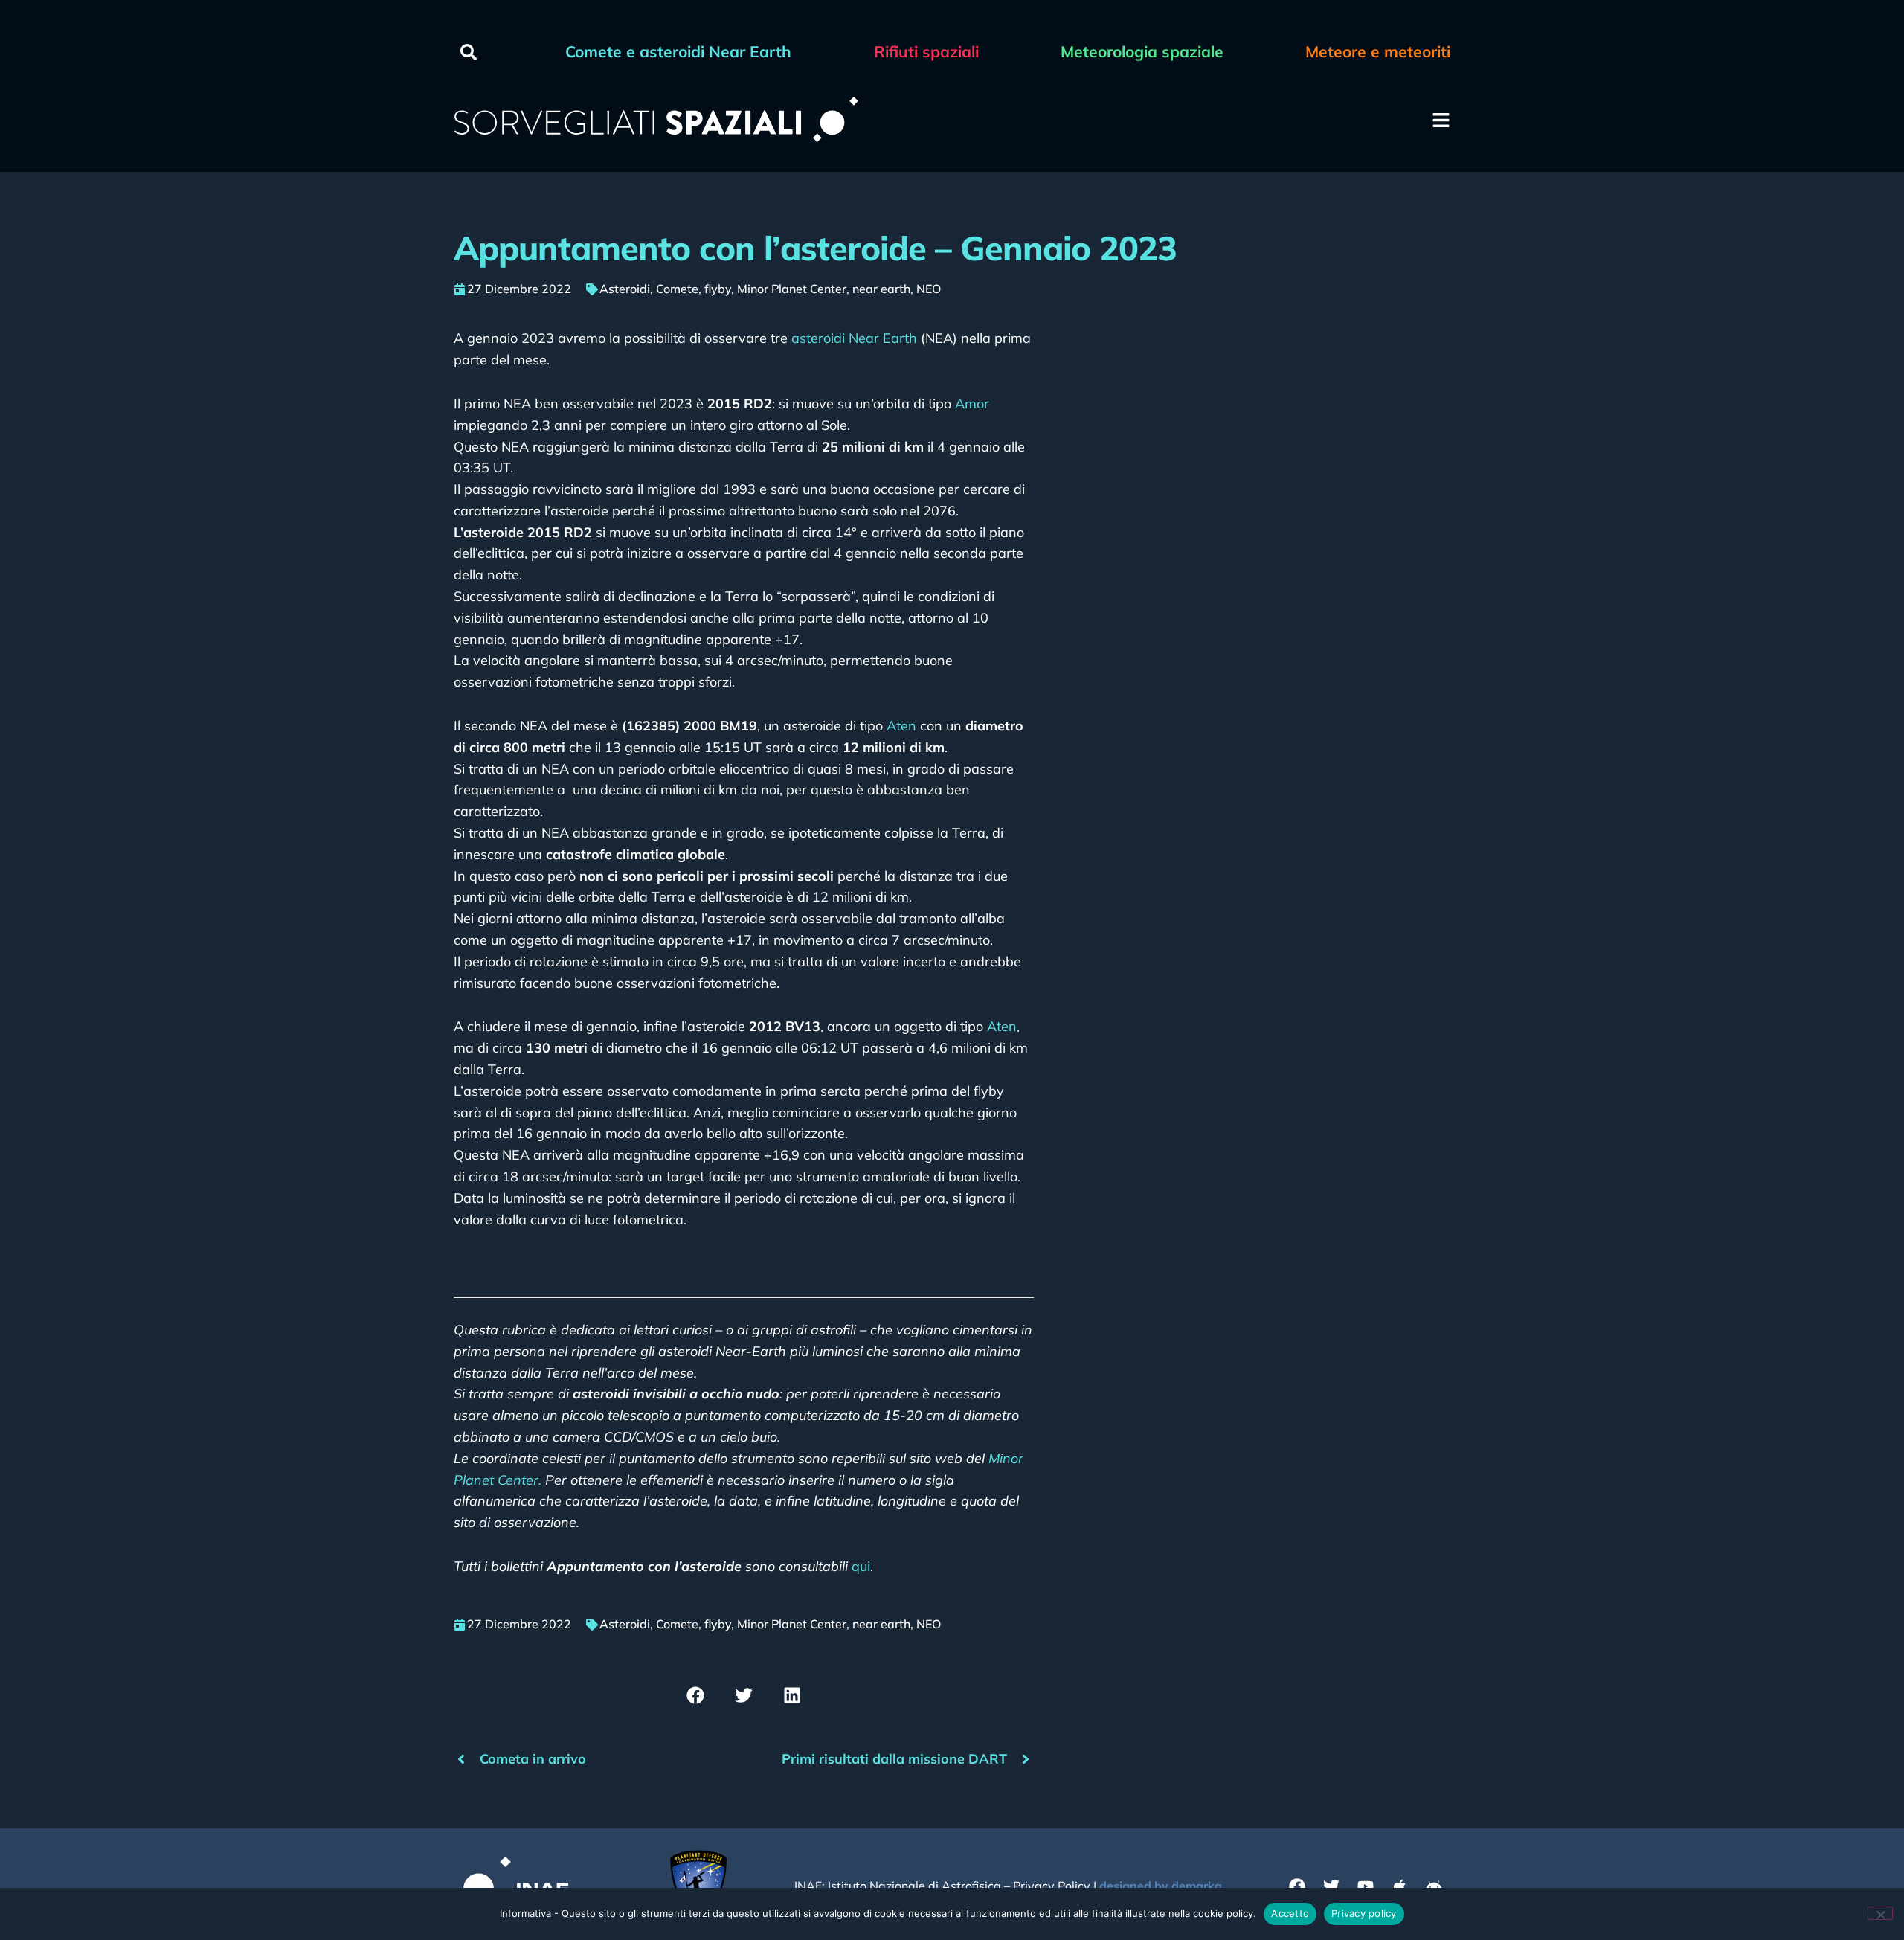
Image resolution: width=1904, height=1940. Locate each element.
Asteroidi (625, 289)
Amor (972, 404)
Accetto (1290, 1913)
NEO (929, 289)
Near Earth (883, 338)
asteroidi (818, 338)
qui (861, 1566)
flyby (718, 289)
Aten (901, 726)
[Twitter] (1331, 1886)
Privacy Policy (1052, 1886)
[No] (1880, 1913)
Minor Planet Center (792, 289)
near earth (881, 289)
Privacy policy (1364, 1913)
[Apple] (1400, 1886)
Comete (677, 289)
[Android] (1434, 1886)
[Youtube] (1366, 1886)
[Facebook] (1297, 1886)
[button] (469, 52)
